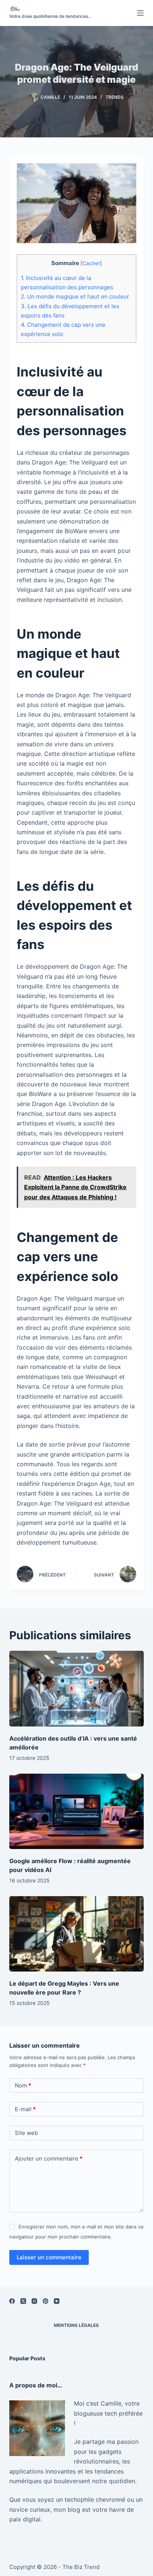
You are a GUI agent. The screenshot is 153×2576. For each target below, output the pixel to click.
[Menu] (140, 13)
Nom (23, 2085)
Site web (26, 2133)
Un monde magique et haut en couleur (75, 296)
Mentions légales (76, 2325)
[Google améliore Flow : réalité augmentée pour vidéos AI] (77, 1812)
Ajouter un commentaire (49, 2158)
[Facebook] (12, 2301)
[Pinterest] (45, 2301)
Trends (115, 97)
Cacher (91, 263)
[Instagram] (34, 2301)
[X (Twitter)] (23, 2301)
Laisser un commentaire (49, 2257)
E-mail (25, 2109)
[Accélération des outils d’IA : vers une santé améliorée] (77, 1689)
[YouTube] (57, 2301)
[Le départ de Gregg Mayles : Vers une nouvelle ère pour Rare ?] (77, 1934)
